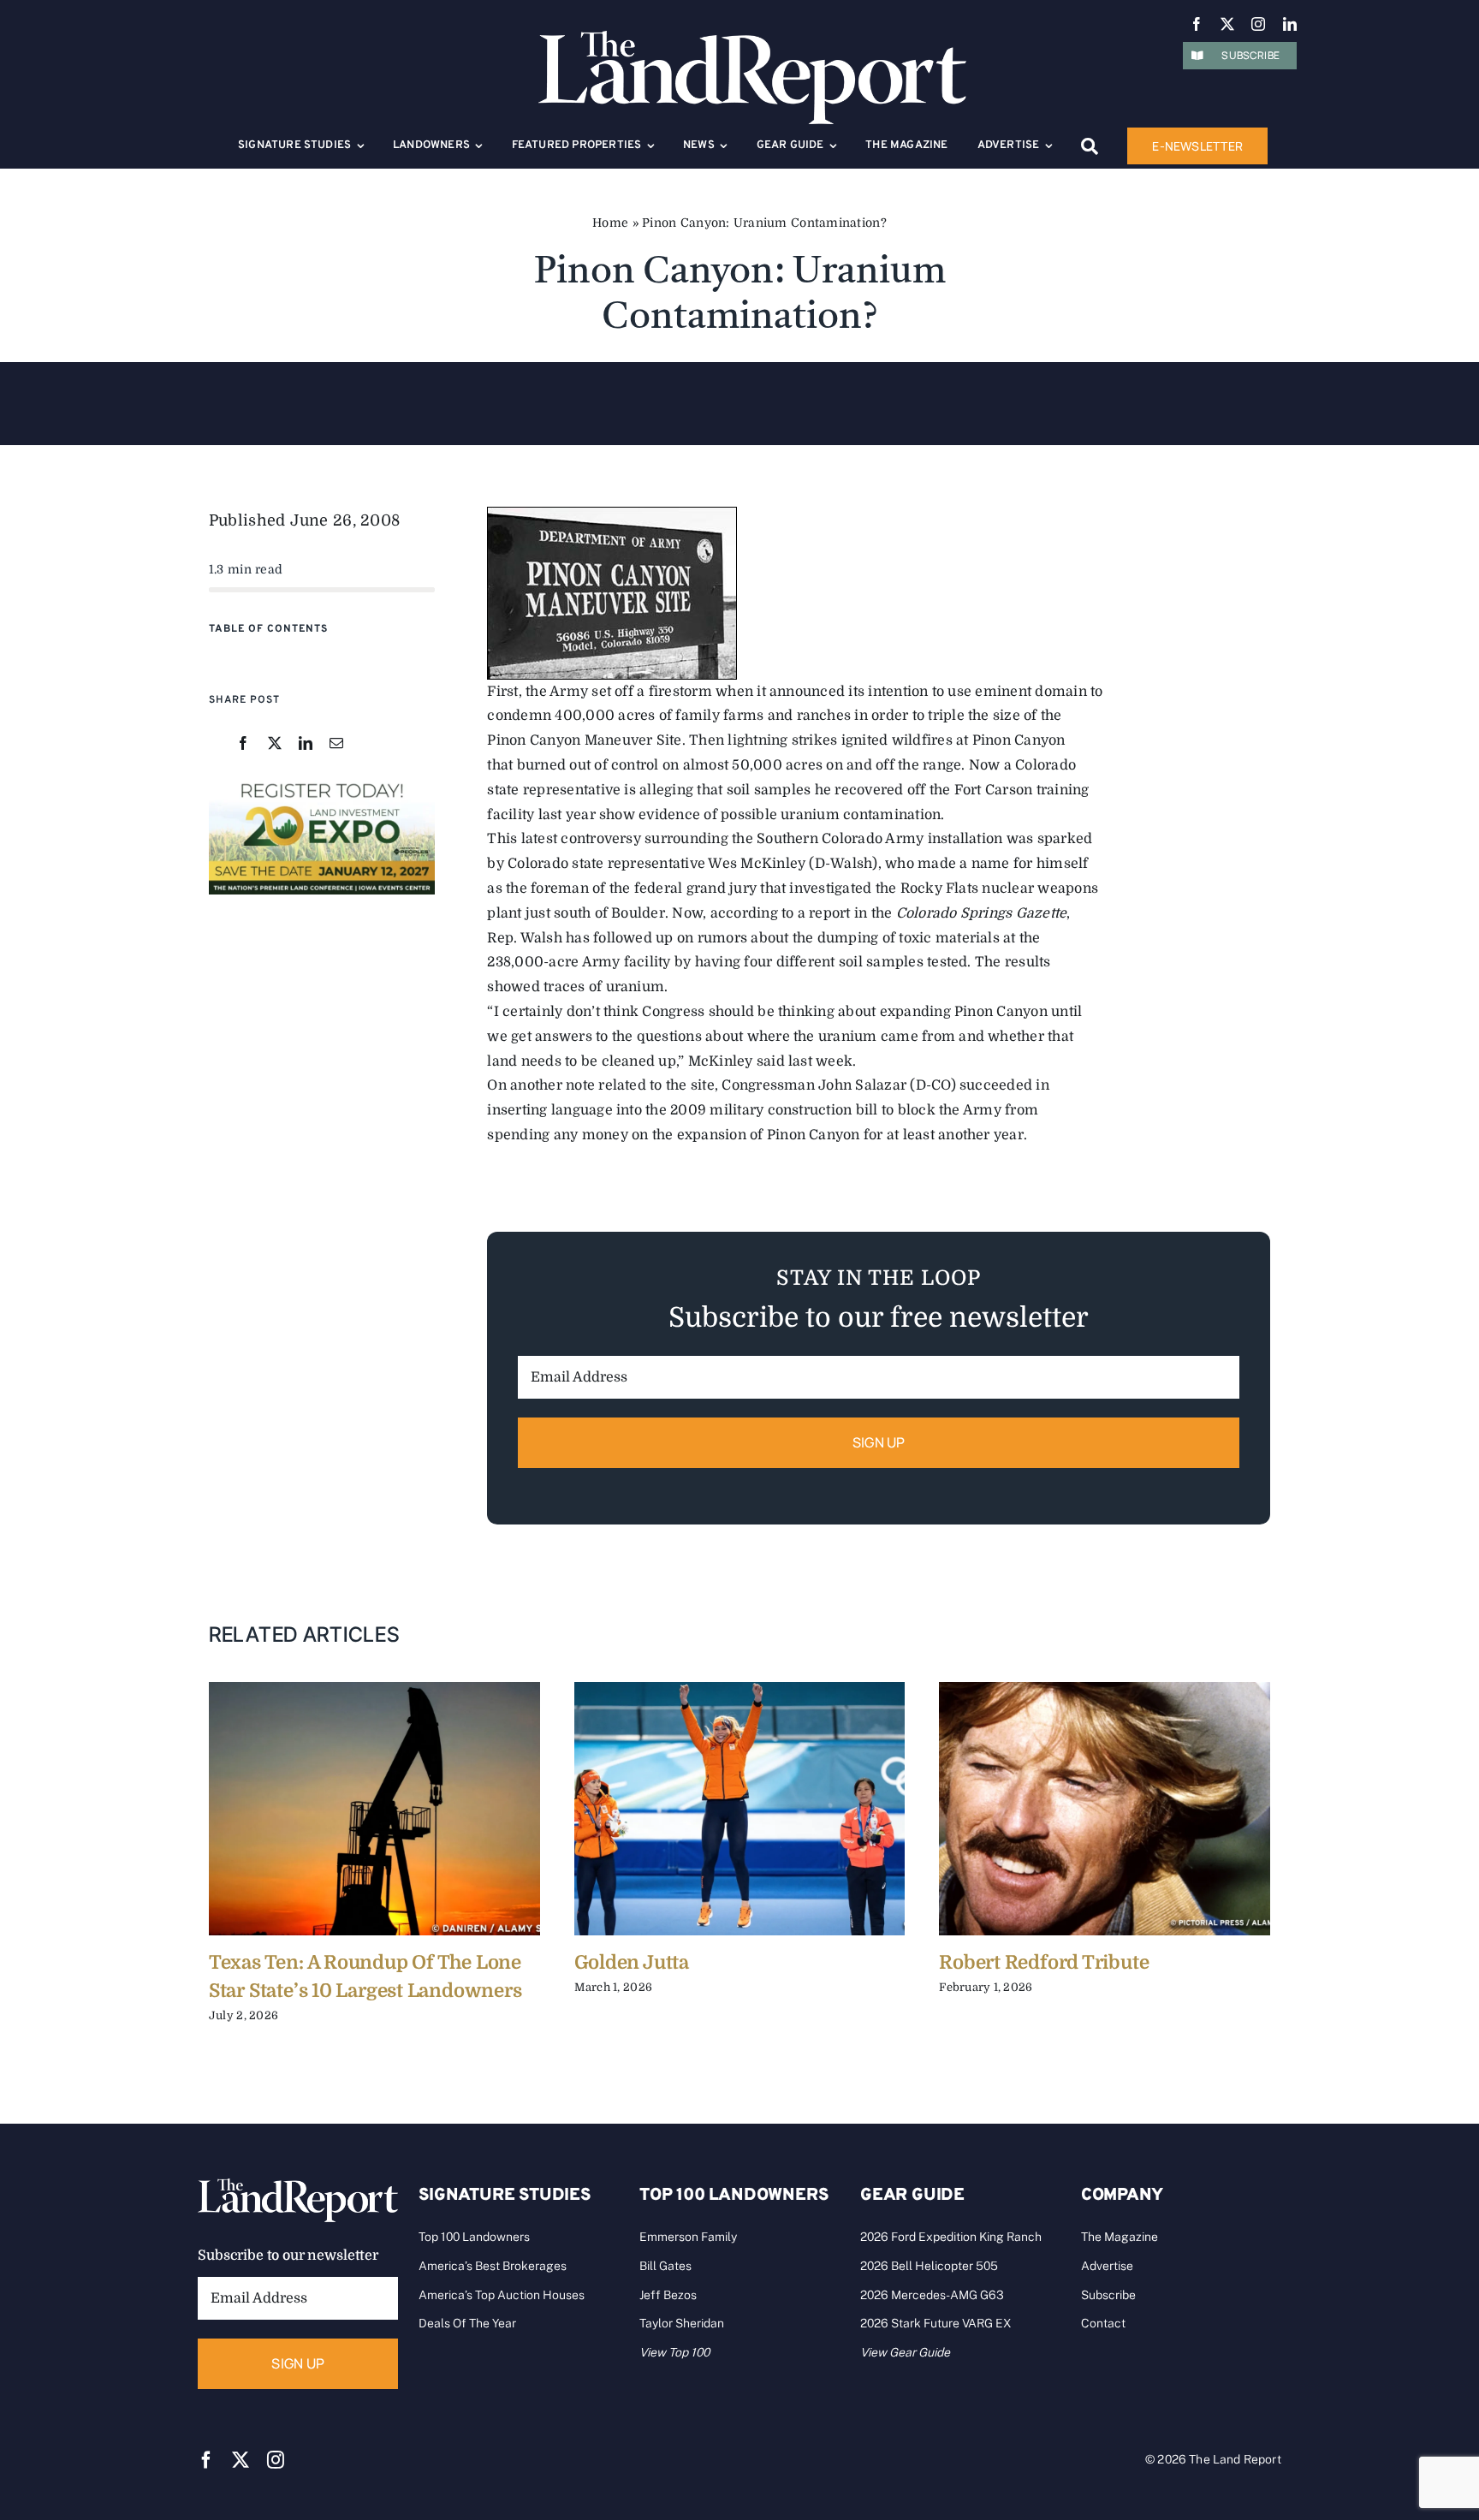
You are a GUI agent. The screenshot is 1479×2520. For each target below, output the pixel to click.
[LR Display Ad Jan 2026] (322, 783)
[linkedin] (1290, 24)
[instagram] (1258, 24)
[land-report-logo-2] (752, 39)
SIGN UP (879, 1442)
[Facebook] (243, 744)
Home (610, 223)
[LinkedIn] (306, 744)
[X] (275, 744)
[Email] (336, 744)
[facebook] (1197, 24)
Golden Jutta (632, 1962)
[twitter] (1227, 24)
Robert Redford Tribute (1044, 1962)
